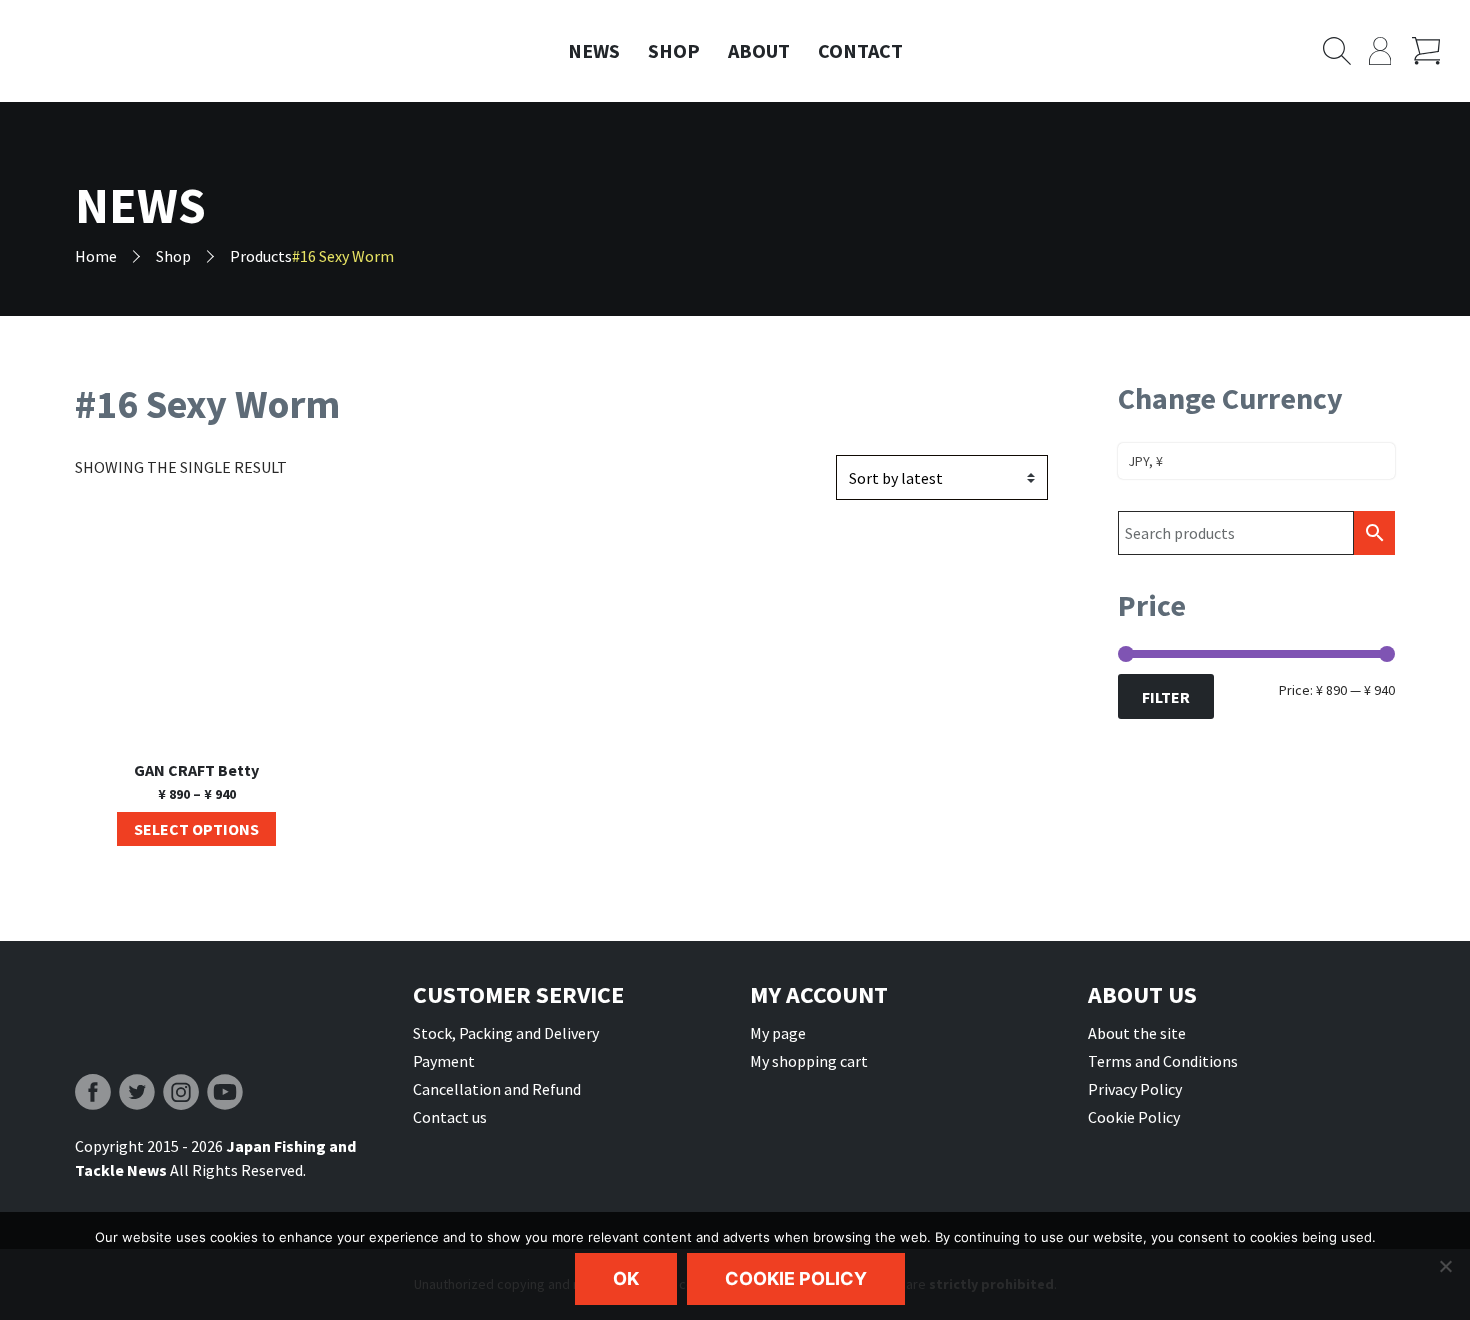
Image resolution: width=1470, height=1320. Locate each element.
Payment (444, 1061)
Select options (196, 829)
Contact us (450, 1117)
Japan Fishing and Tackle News (154, 51)
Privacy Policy (1135, 1089)
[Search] (1346, 51)
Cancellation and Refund (497, 1089)
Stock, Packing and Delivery (506, 1033)
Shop (674, 50)
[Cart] (1433, 51)
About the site (1137, 1033)
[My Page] (1390, 51)
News (594, 50)
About (759, 50)
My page (778, 1033)
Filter (1166, 697)
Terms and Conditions (1163, 1061)
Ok (626, 1278)
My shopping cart (809, 1061)
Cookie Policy (1134, 1117)
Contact (860, 50)
